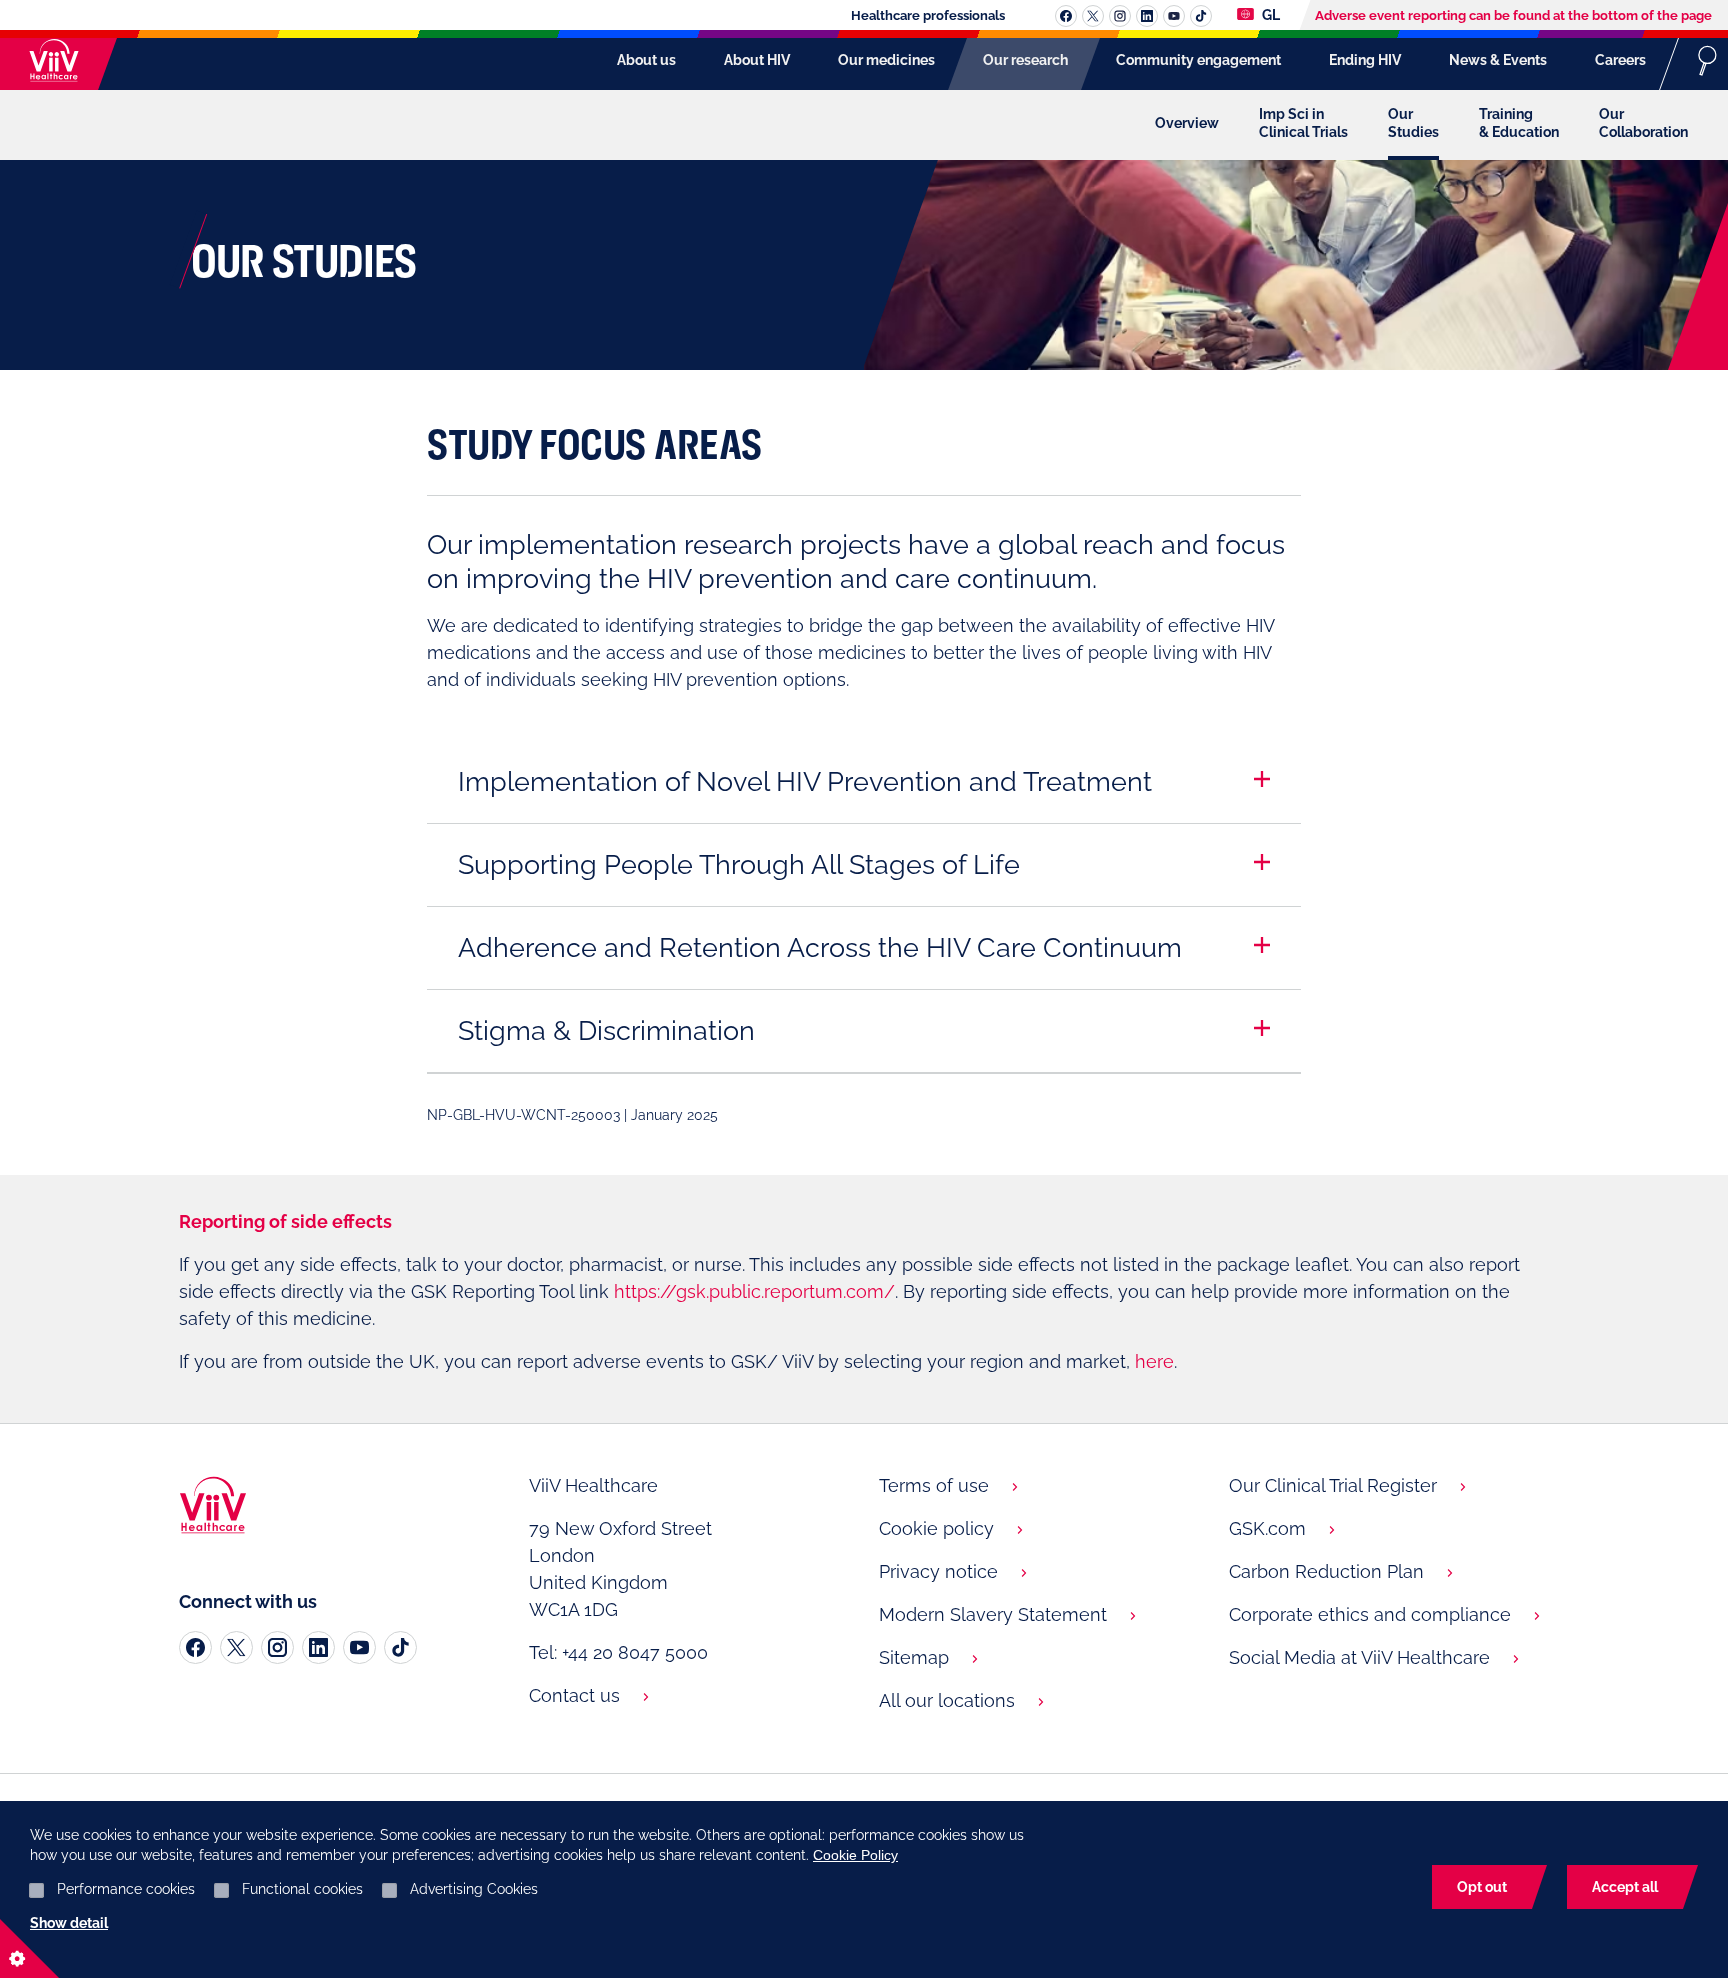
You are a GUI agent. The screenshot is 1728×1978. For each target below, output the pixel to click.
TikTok (1201, 16)
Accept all (1625, 1887)
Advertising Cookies (474, 1889)
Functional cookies (302, 1889)
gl (1269, 15)
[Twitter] (236, 1647)
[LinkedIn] (318, 1647)
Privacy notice (938, 1571)
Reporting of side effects (285, 1221)
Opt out (1482, 1887)
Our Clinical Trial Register (1333, 1485)
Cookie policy (936, 1528)
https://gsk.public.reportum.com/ (754, 1291)
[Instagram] (277, 1647)
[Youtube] (359, 1647)
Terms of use (934, 1485)
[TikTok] (400, 1647)
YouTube (1174, 16)
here (1154, 1361)
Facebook (1066, 16)
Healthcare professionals (928, 15)
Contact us (574, 1695)
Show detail (69, 1923)
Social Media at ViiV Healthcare (1359, 1657)
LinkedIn (1147, 16)
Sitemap (914, 1657)
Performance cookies (126, 1889)
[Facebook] (195, 1647)
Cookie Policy (855, 1855)
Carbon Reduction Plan (1326, 1571)
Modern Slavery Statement (993, 1614)
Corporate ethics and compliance (1370, 1614)
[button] (805, 782)
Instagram (1120, 16)
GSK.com (1267, 1528)
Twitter (1093, 16)
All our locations (947, 1700)
